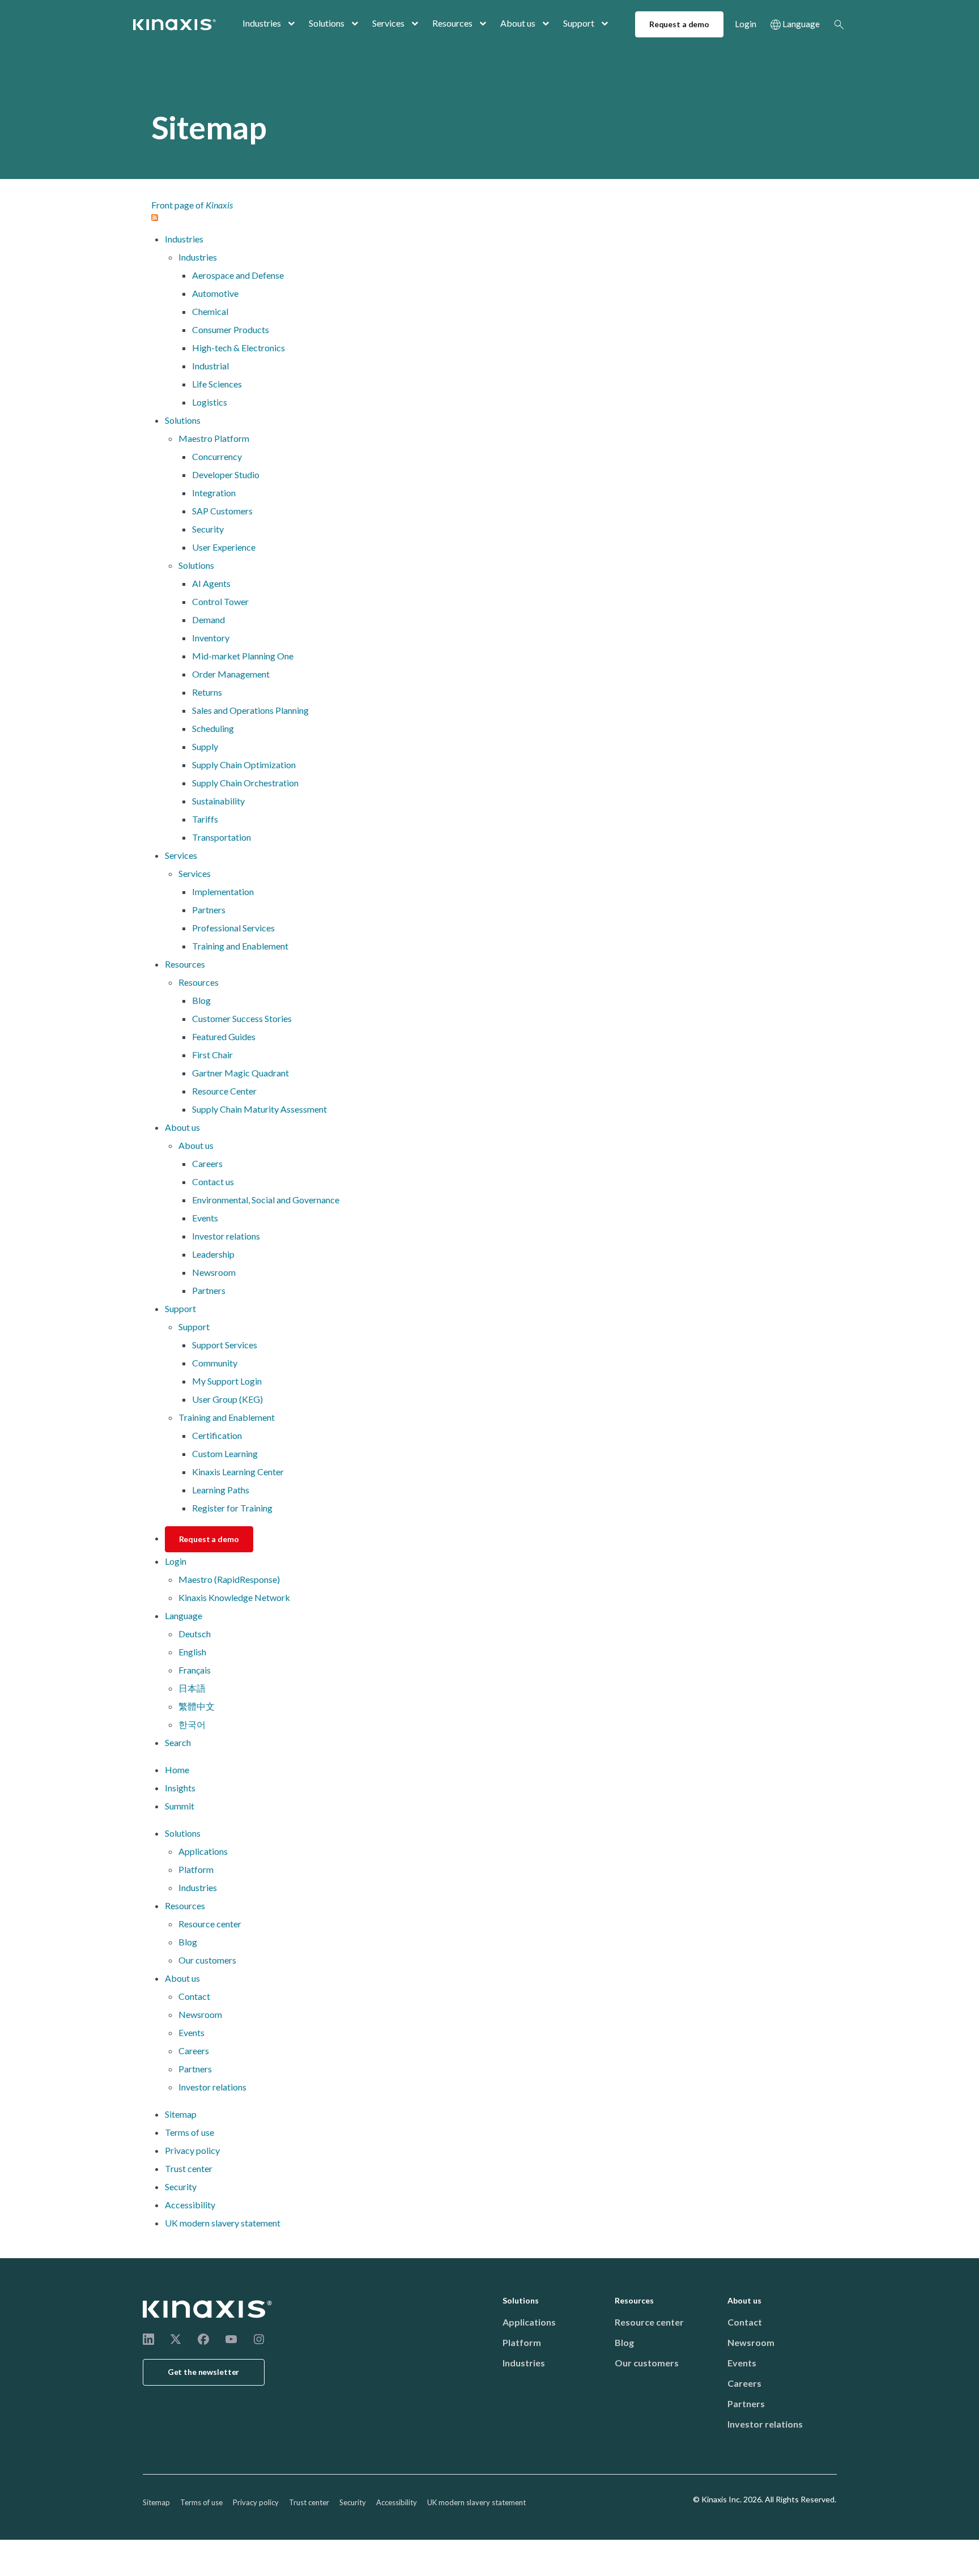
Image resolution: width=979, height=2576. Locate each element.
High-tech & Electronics (239, 348)
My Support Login (227, 1381)
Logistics (210, 402)
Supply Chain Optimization (244, 765)
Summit (180, 1806)
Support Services (225, 1345)
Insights (180, 1788)
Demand (208, 619)
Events (205, 1218)
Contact (194, 1996)
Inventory (211, 638)
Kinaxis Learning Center (238, 1472)
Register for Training (232, 1508)
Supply (205, 746)
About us (518, 23)
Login (746, 24)
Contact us (213, 1181)
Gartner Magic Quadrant (241, 1073)
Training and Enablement (240, 946)
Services (388, 23)
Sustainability (218, 801)
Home (177, 1770)
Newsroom (214, 1272)
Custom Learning (225, 1453)
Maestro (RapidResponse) (229, 1579)
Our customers (207, 1960)
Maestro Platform (214, 438)
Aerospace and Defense (238, 275)
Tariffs (205, 819)
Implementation (223, 891)
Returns (207, 692)
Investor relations (226, 1236)
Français (195, 1670)
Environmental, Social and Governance (266, 1200)
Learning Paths (221, 1490)
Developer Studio (226, 474)
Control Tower (220, 601)
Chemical (210, 311)
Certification (217, 1435)
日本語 (192, 1688)
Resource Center (224, 1091)
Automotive (215, 293)
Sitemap (181, 2114)
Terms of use (190, 2132)
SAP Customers (222, 511)
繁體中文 (197, 1706)
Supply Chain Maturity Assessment (259, 1109)
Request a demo (679, 24)
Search (839, 24)
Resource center (210, 1924)
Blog (201, 1000)
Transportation (222, 837)
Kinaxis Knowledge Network (234, 1597)
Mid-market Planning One (243, 656)
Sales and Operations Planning (250, 710)
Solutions (327, 23)
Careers (207, 1163)
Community (215, 1363)
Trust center (189, 2168)
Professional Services (233, 928)
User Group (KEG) (227, 1399)
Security (208, 529)
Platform (196, 1869)
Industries (262, 23)
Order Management (231, 674)
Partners (209, 910)
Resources (452, 23)
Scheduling (213, 728)
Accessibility (190, 2205)
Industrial (210, 366)
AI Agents (211, 583)
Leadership (213, 1254)
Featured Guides (224, 1036)
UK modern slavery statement (223, 2223)
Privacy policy (192, 2150)
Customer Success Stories (242, 1018)
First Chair (212, 1055)
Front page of (192, 205)
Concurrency (217, 456)
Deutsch (195, 1634)
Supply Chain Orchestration (245, 783)
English (192, 1652)
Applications (203, 1851)
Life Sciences (217, 384)
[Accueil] (208, 2309)
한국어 (192, 1724)
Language (801, 24)
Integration (214, 493)
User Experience (224, 547)
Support (579, 23)
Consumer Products (231, 329)
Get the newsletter (204, 2372)
